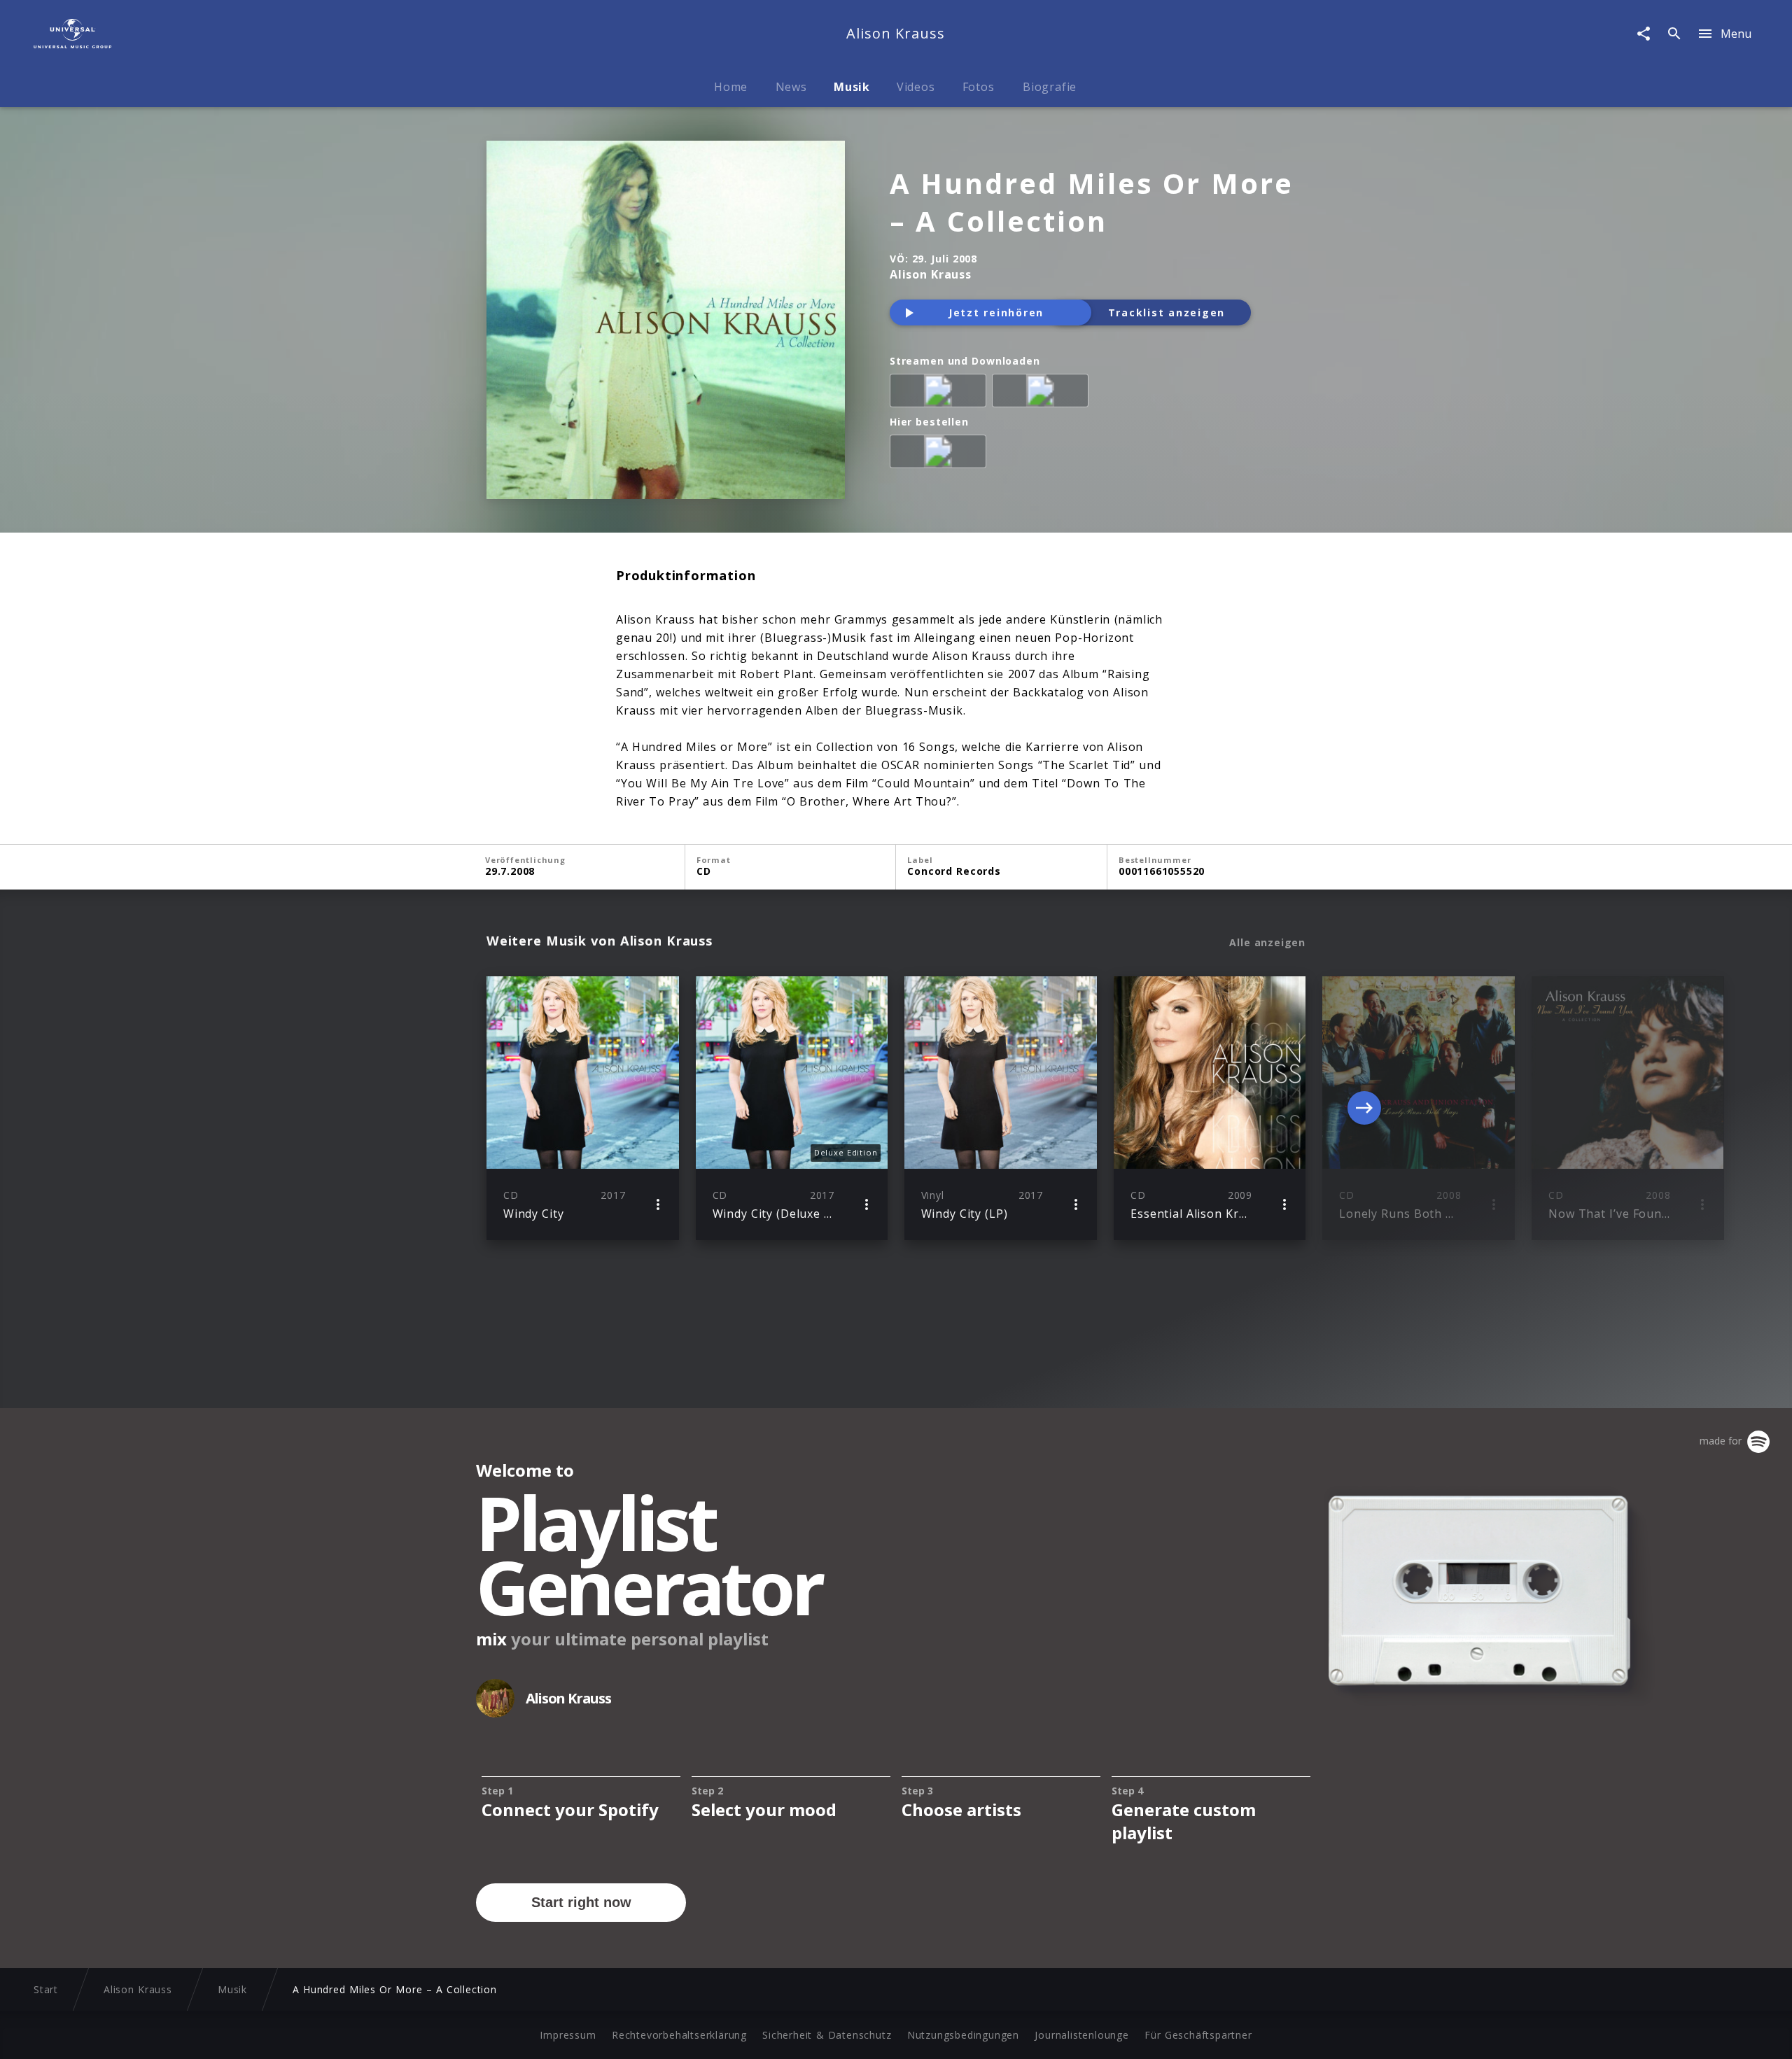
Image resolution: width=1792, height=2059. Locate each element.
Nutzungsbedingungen (963, 2035)
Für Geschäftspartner (1198, 2035)
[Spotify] (941, 393)
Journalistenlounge (1081, 2035)
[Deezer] (1043, 393)
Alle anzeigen (1267, 943)
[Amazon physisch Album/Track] (941, 454)
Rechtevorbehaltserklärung (679, 2035)
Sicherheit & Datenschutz (827, 2035)
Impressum (568, 2035)
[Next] (1364, 1108)
